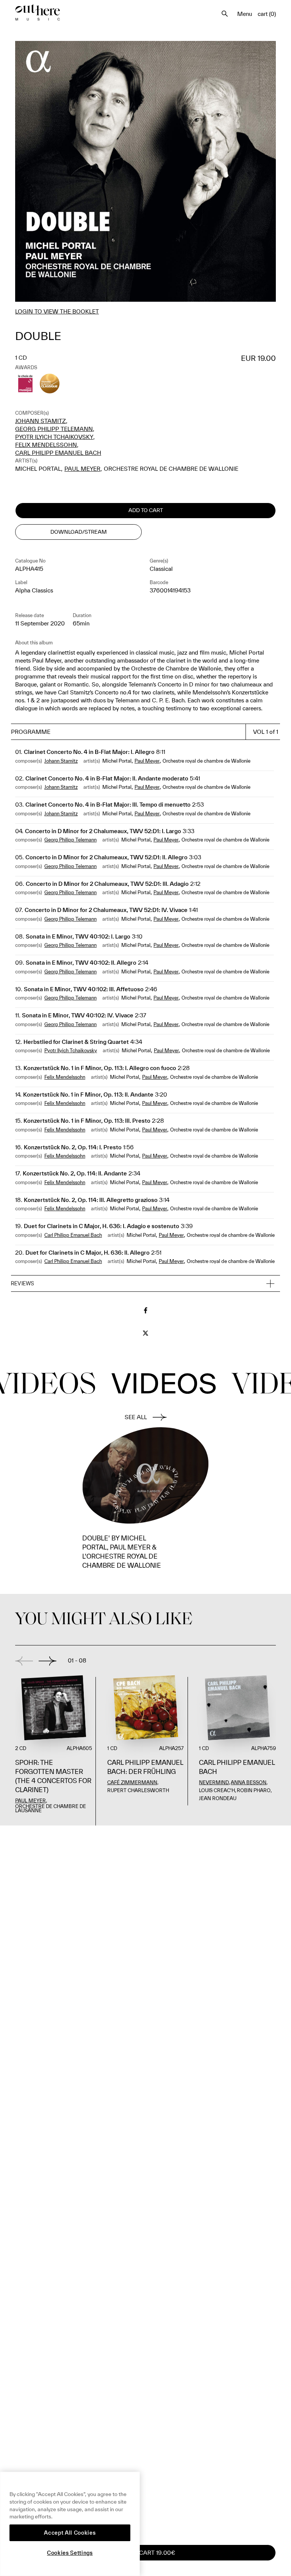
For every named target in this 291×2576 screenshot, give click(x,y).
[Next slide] (48, 1661)
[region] (70, 2524)
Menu (245, 14)
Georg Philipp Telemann (54, 429)
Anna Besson (249, 1782)
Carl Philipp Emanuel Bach (58, 453)
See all (136, 1417)
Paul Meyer (82, 469)
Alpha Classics (34, 590)
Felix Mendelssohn (46, 445)
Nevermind (214, 1782)
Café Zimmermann (132, 1782)
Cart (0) (267, 14)
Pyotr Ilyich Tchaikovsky (54, 437)
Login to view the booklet (57, 311)
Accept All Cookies (70, 2533)
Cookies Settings (70, 2553)
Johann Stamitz (41, 421)
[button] (145, 1284)
